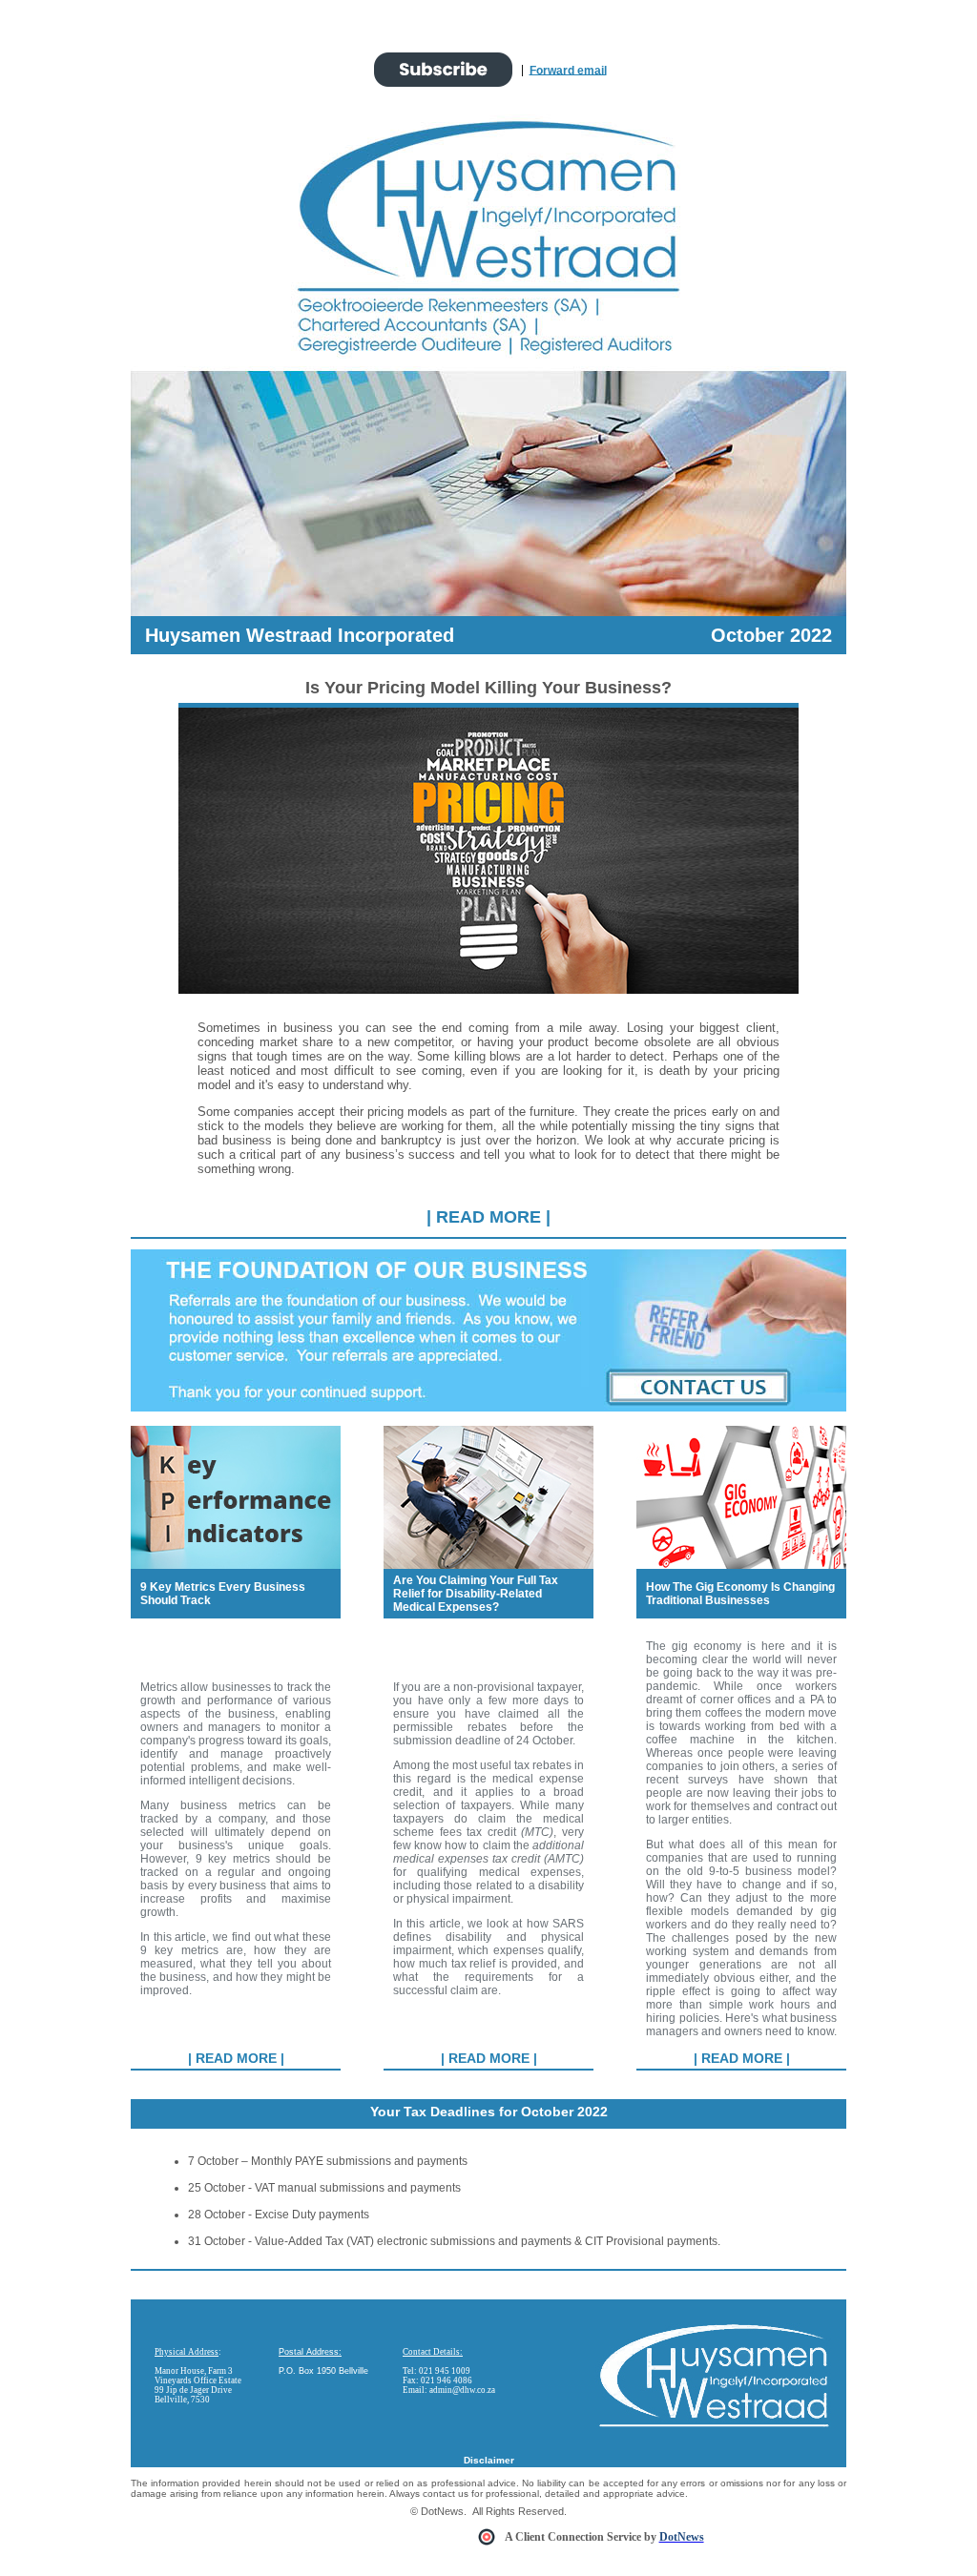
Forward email (568, 70)
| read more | (488, 1217)
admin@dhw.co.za (462, 2390)
